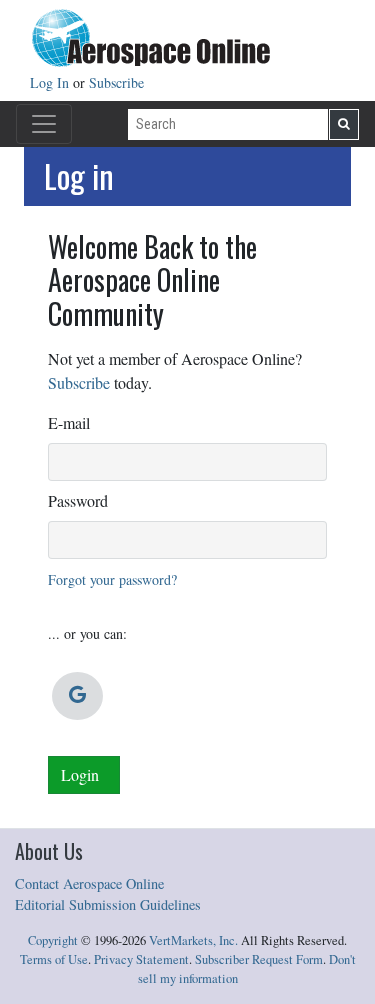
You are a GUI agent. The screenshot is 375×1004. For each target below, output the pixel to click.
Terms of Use (54, 959)
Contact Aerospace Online (89, 883)
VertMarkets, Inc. (193, 940)
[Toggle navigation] (44, 124)
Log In (51, 82)
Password (78, 500)
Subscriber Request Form (259, 959)
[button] (77, 696)
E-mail (69, 422)
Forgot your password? (112, 579)
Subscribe (116, 82)
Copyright (53, 940)
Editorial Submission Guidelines (108, 904)
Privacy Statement (141, 959)
